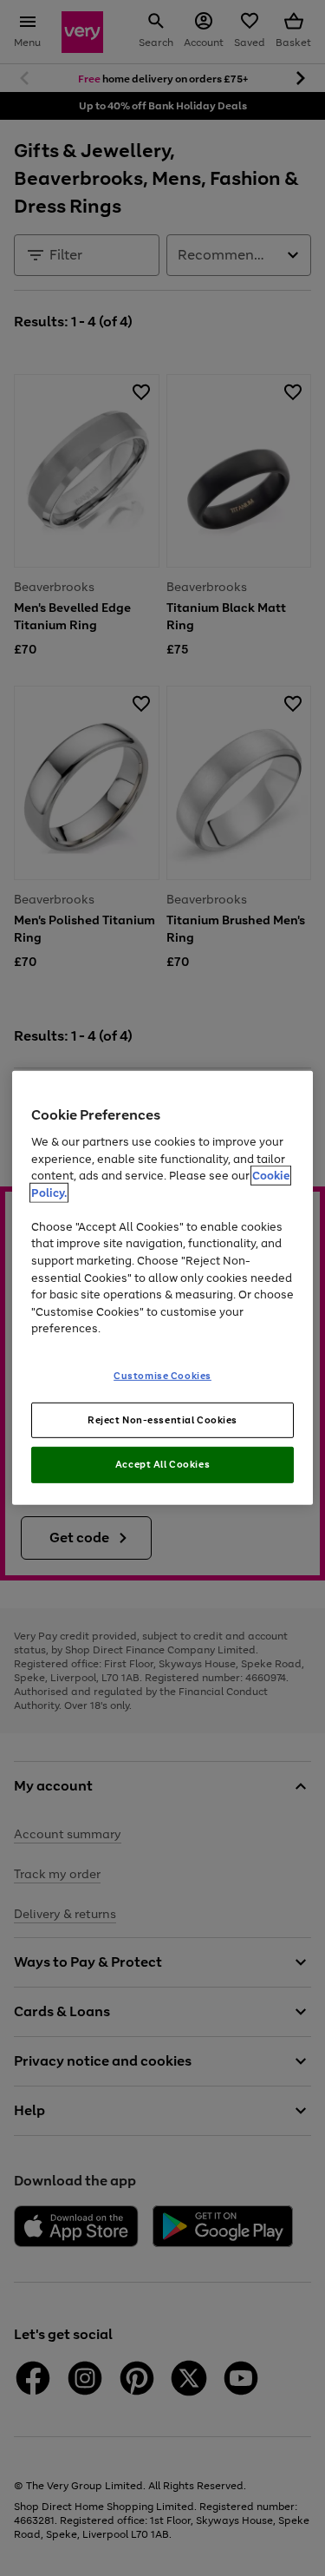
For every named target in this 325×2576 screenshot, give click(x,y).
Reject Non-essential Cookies (162, 1419)
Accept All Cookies (162, 1464)
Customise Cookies (162, 1375)
